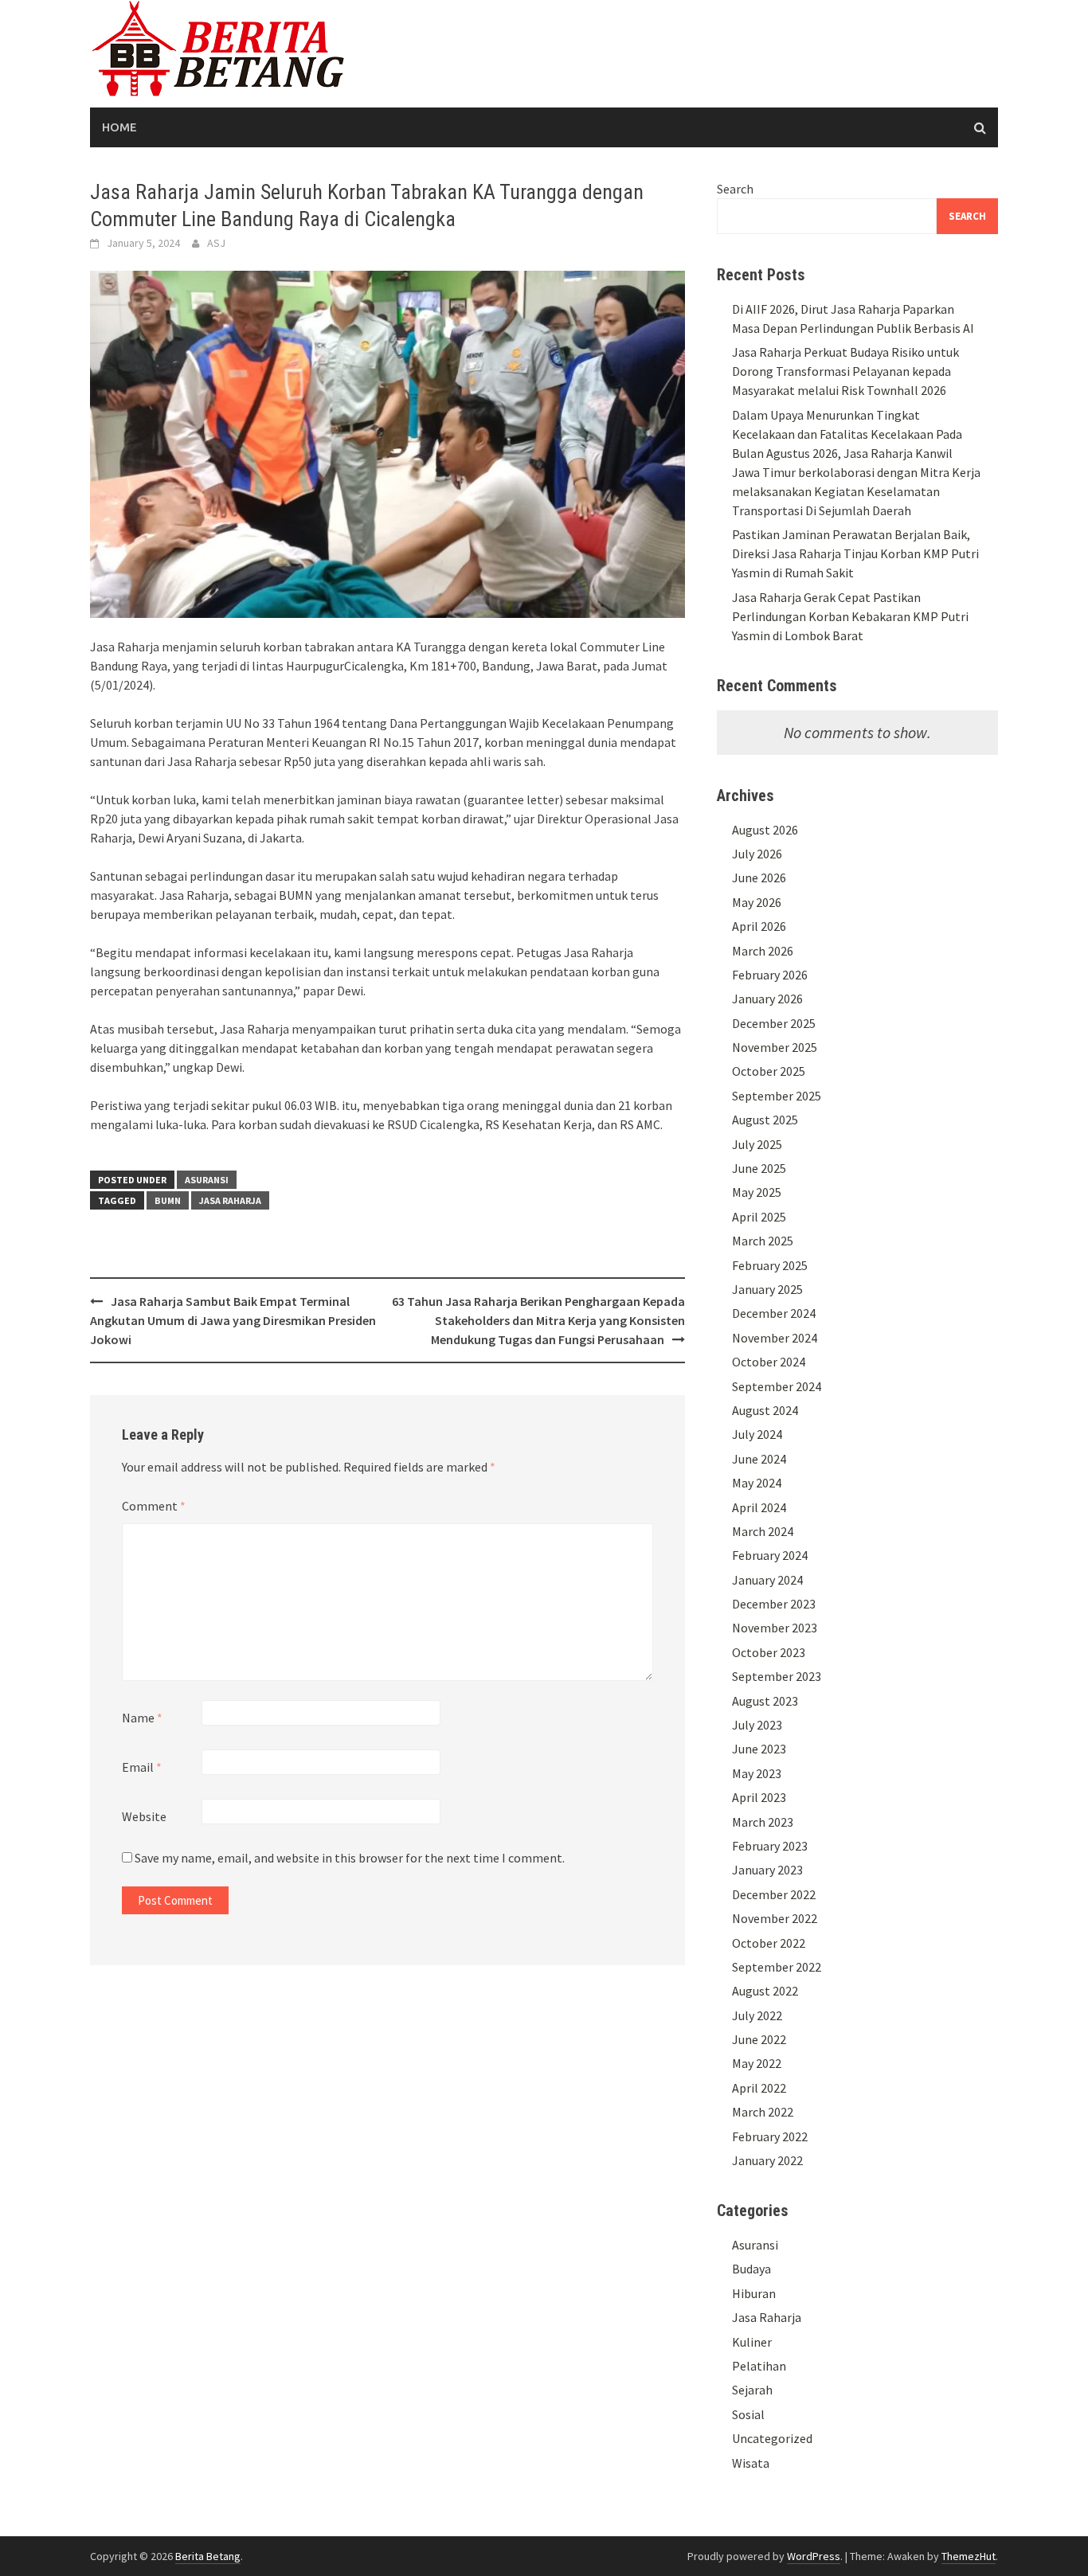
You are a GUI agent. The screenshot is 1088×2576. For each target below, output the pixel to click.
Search (735, 189)
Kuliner (752, 2342)
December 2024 (774, 1313)
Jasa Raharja (230, 1200)
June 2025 (759, 1168)
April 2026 (759, 926)
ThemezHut (969, 2556)
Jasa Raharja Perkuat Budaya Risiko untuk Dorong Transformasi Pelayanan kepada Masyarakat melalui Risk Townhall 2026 (845, 371)
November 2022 (775, 1918)
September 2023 (777, 1676)
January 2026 (767, 999)
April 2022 (759, 2088)
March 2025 (763, 1241)
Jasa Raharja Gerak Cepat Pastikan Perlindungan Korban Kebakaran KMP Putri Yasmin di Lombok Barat (850, 616)
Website (144, 1816)
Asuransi (207, 1180)
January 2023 (767, 1870)
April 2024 (759, 1507)
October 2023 (769, 1652)
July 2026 (757, 854)
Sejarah (752, 2390)
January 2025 (767, 1289)
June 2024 (759, 1459)
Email (142, 1767)
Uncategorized (772, 2438)
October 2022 (769, 1943)
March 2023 (763, 1822)
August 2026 (765, 830)
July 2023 (757, 1725)
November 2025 (775, 1047)
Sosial (748, 2414)
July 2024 (757, 1434)
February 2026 (770, 975)
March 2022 (763, 2112)
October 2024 (769, 1362)
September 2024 (777, 1386)
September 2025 (777, 1096)
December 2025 (774, 1023)
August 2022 (765, 1991)
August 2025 (765, 1120)
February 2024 (770, 1555)
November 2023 (775, 1628)
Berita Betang (208, 2556)
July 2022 (757, 2015)
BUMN (168, 1200)
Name (142, 1718)
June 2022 (759, 2039)
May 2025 (757, 1192)
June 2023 (759, 1749)
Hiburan (754, 2293)
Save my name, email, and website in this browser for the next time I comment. (350, 1858)
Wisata (751, 2463)
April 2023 (759, 1797)
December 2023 (774, 1604)
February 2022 (770, 2136)
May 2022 (757, 2063)
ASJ (216, 243)
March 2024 (763, 1531)
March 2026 (763, 951)
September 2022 (777, 1967)
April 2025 (759, 1217)
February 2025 (770, 1265)
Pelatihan (759, 2366)
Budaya (751, 2269)
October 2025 (769, 1071)
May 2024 (757, 1483)
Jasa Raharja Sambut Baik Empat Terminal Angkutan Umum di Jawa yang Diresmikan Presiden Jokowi (233, 1320)
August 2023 (765, 1701)
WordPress (814, 2556)
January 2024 (767, 1580)
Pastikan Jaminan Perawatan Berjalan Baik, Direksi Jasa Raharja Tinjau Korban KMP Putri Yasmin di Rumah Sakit (855, 553)
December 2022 (774, 1894)
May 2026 (757, 902)
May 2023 (757, 1773)
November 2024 (775, 1338)
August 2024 (765, 1410)
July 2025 (757, 1144)
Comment (154, 1506)
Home (119, 127)
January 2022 (767, 2160)
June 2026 (759, 878)
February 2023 (770, 1846)
